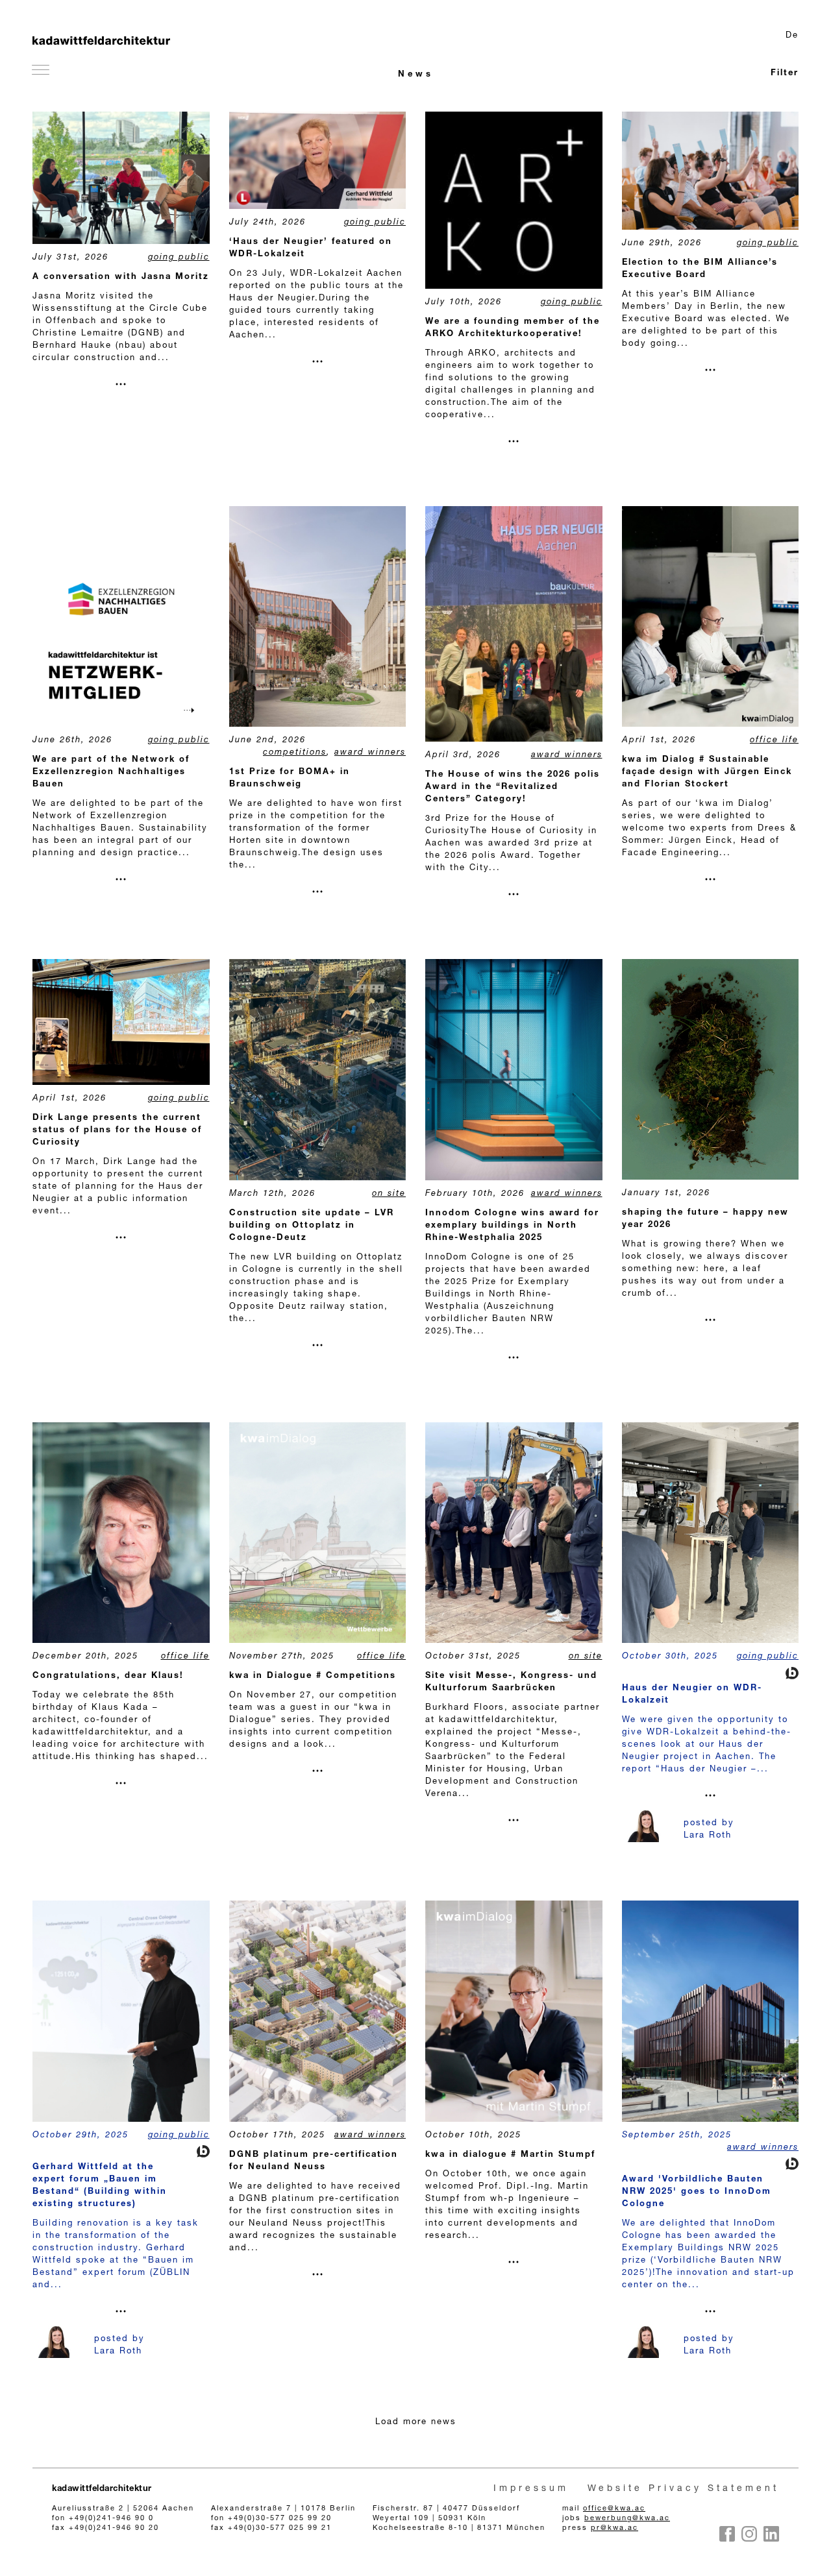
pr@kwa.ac (614, 2528)
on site (389, 1194)
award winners (370, 753)
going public (179, 258)
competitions (295, 753)
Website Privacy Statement (683, 2489)
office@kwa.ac (614, 2509)
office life (774, 741)
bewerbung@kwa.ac (627, 2519)
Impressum (531, 2489)
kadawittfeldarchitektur (102, 2489)
